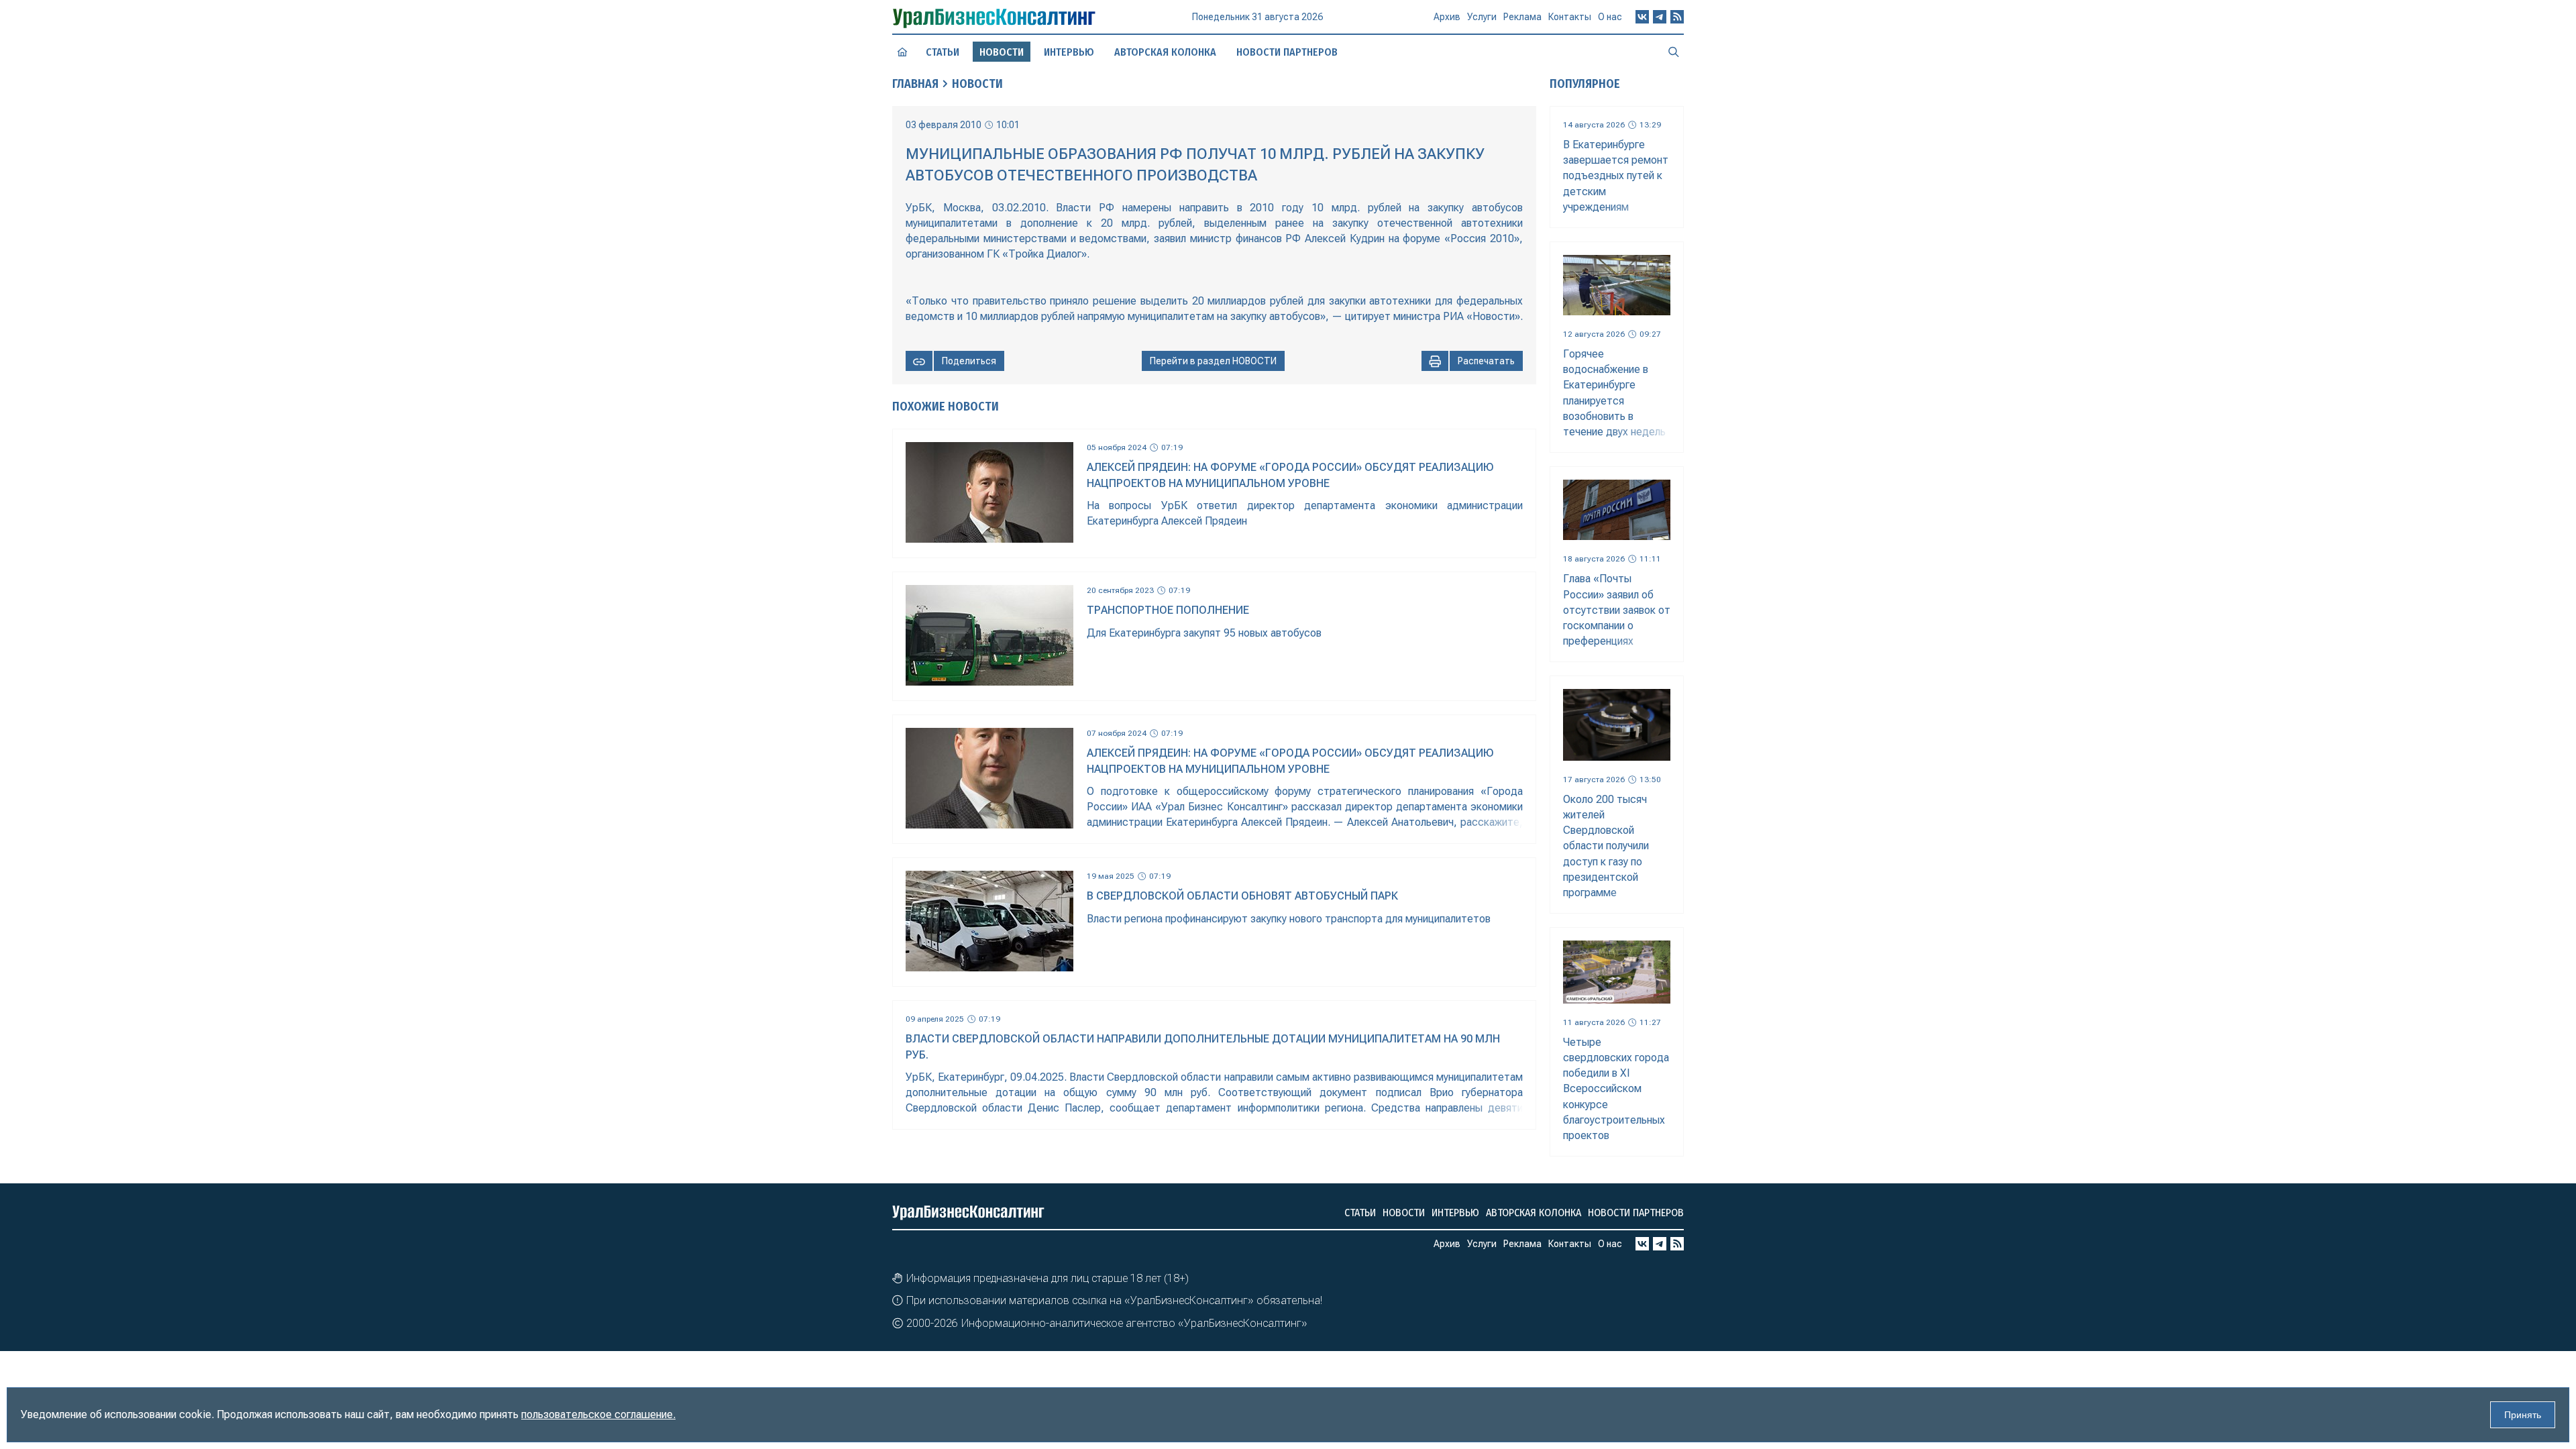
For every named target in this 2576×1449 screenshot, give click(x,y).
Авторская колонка (1165, 52)
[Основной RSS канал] (1677, 17)
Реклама (1522, 17)
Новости (977, 84)
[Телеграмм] (1660, 17)
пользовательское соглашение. (598, 1414)
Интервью (1069, 52)
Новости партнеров (1287, 52)
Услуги (1482, 17)
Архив (1447, 17)
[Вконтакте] (1642, 17)
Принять (2523, 1415)
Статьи (943, 52)
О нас (1610, 17)
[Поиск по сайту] (1674, 52)
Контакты (1570, 17)
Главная (915, 84)
